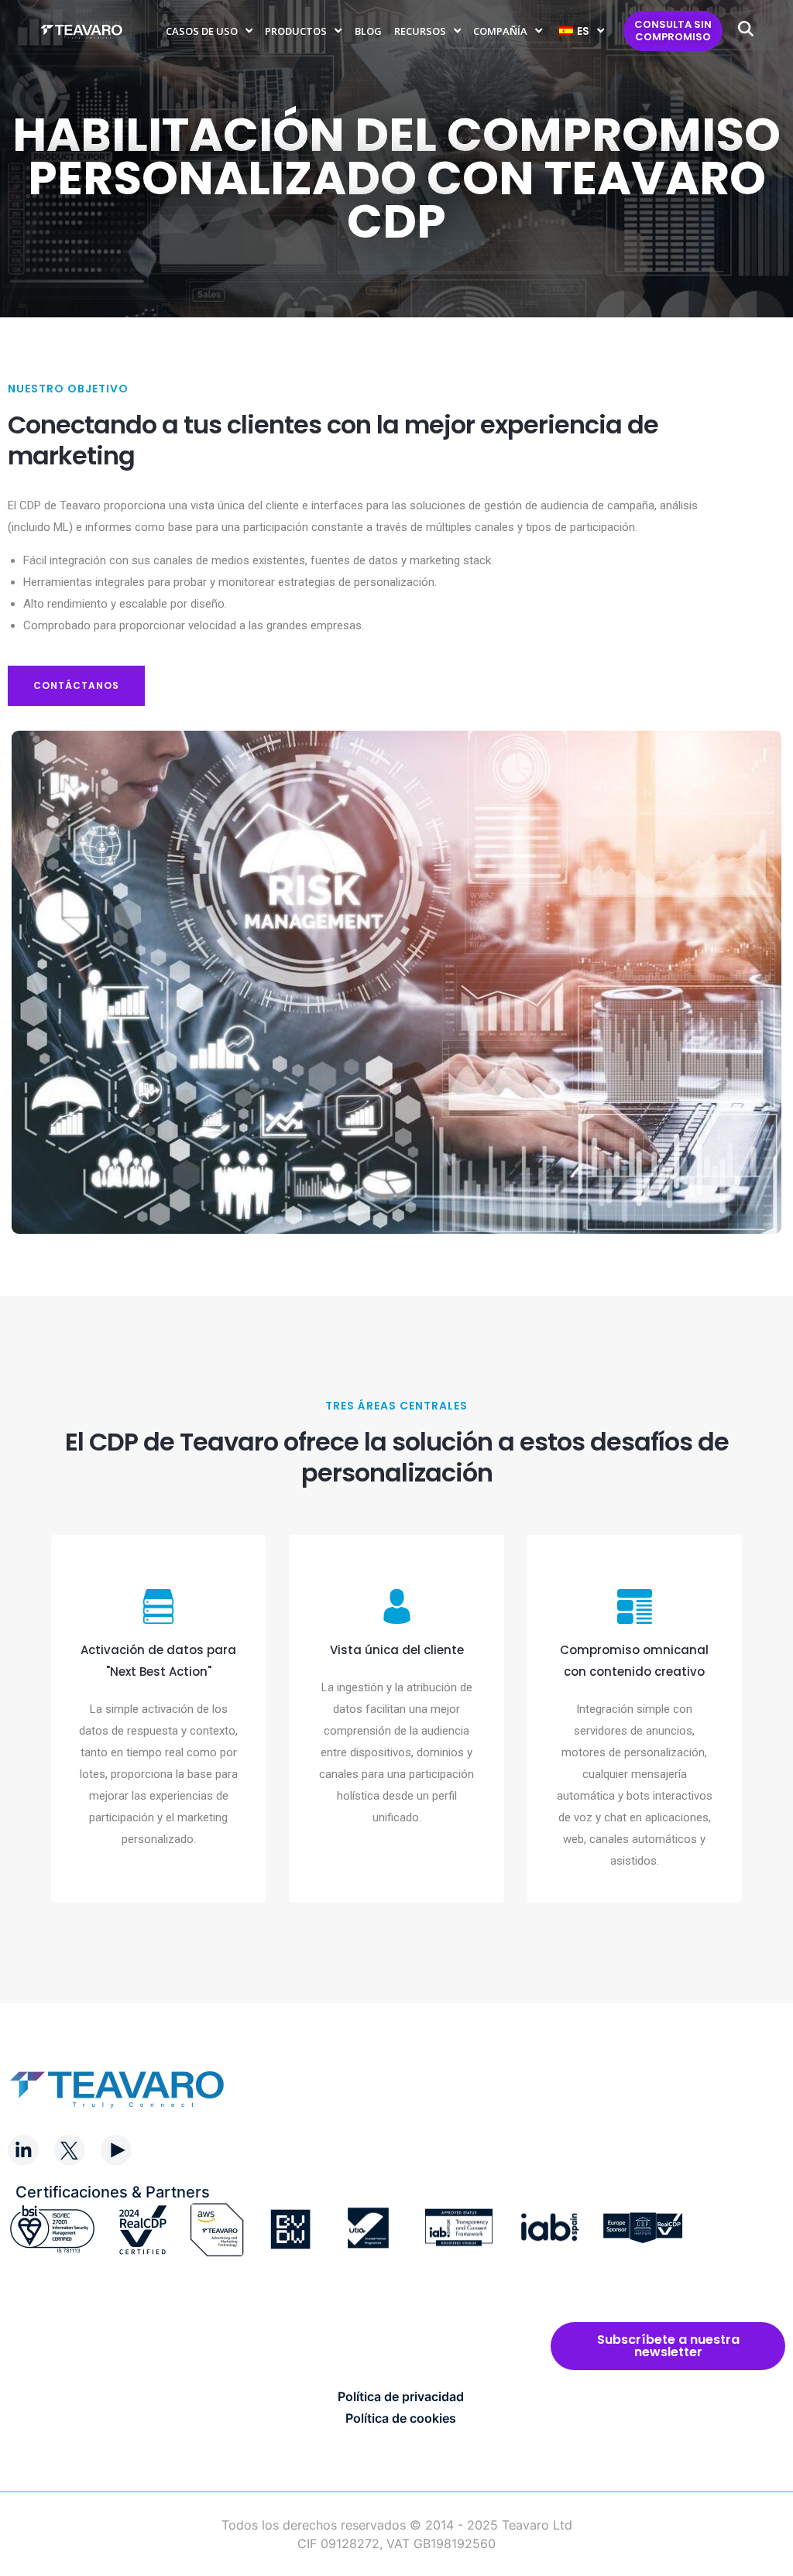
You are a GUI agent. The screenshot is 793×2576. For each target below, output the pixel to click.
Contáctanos (76, 685)
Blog (368, 31)
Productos (296, 31)
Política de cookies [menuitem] (401, 2418)
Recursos (420, 31)
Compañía (500, 31)
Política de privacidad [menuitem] (401, 2396)
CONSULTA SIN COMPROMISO (673, 31)
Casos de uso (202, 31)
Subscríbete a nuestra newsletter (668, 2346)
